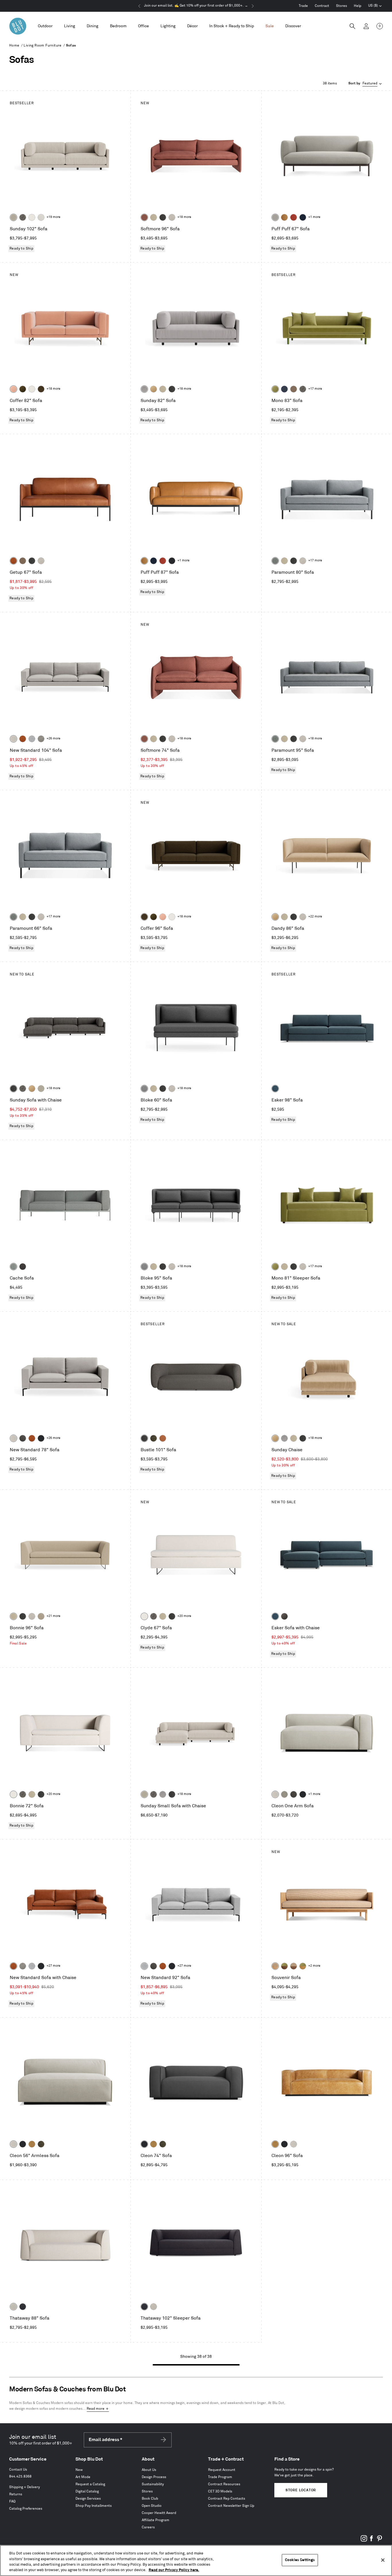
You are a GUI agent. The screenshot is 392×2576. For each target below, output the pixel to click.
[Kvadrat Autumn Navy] (284, 389)
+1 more (314, 217)
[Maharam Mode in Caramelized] (144, 217)
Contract (322, 6)
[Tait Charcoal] (284, 1794)
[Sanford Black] (23, 217)
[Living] (70, 26)
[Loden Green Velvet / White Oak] (303, 1966)
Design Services (88, 2499)
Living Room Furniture (42, 46)
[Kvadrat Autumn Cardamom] (294, 389)
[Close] (383, 2560)
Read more (96, 2409)
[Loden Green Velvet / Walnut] (284, 1966)
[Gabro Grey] (144, 1089)
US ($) (375, 6)
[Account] (366, 26)
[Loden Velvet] (275, 389)
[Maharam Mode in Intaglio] (32, 739)
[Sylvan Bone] (41, 217)
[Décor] (192, 26)
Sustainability (153, 2484)
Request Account (222, 2470)
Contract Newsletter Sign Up (231, 2506)
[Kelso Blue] (275, 1089)
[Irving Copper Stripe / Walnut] (294, 1966)
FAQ (12, 2501)
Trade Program (220, 2477)
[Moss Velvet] (23, 389)
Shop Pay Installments (94, 2506)
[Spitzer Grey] (41, 739)
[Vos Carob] (41, 389)
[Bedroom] (118, 26)
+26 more (53, 739)
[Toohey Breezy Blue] (13, 1267)
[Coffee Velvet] (154, 1438)
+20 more (184, 1616)
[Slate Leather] (294, 1794)
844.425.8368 (20, 2477)
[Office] (143, 26)
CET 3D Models (220, 2491)
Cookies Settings (300, 2560)
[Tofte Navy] (23, 2307)
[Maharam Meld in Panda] (172, 561)
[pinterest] (379, 2541)
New (79, 2470)
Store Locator (301, 2490)
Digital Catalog (87, 2491)
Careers (148, 2527)
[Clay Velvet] (13, 389)
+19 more (53, 217)
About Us (149, 2470)
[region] (196, 2560)
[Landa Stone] (41, 1616)
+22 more (315, 917)
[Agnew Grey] (144, 389)
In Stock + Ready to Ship (232, 26)
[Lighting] (168, 26)
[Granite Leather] (23, 1438)
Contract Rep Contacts (227, 2499)
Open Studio (152, 2506)
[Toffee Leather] (13, 561)
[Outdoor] (45, 26)
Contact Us (18, 2470)
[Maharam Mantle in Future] (13, 2307)
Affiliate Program (156, 2520)
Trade (303, 6)
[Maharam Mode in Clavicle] (13, 739)
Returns (16, 2494)
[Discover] (293, 26)
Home (14, 46)
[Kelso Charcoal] (163, 217)
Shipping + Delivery (25, 2487)
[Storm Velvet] (284, 1616)
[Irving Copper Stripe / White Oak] (275, 1966)
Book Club (150, 2499)
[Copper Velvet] (163, 1438)
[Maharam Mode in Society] (303, 217)
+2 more (314, 1966)
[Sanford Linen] (13, 217)
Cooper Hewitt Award (159, 2513)
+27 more (53, 1966)
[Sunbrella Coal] (23, 1267)
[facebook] (372, 2541)
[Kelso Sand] (172, 217)
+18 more (184, 217)
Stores (341, 6)
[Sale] (270, 26)
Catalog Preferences (26, 2509)
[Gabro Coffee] (23, 561)
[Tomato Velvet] (294, 217)
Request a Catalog (90, 2484)
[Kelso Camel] (154, 217)
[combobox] (366, 84)
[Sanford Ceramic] (275, 561)
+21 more (53, 1616)
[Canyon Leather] (284, 217)
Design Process (154, 2477)
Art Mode (83, 2477)
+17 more (315, 389)
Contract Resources (224, 2484)
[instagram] (364, 2541)
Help (358, 6)
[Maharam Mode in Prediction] (275, 217)
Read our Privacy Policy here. (174, 2570)
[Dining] (93, 26)
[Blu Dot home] (18, 26)
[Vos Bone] (32, 217)
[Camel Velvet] (154, 389)
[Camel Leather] (32, 2144)
